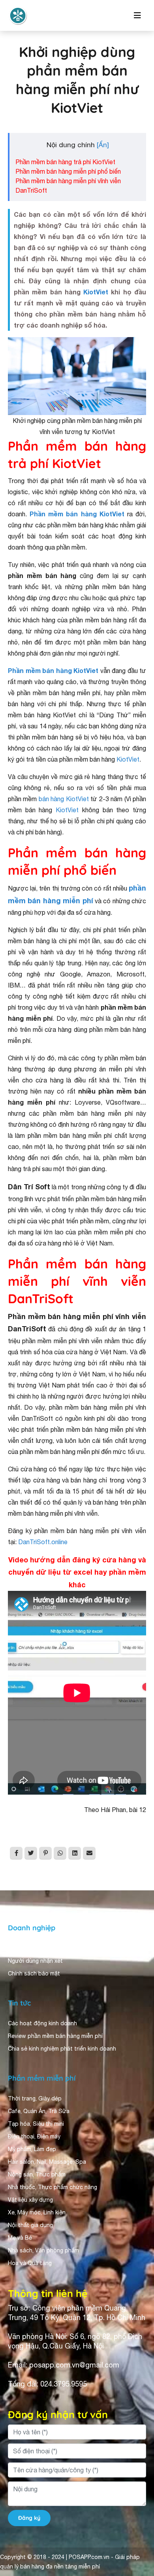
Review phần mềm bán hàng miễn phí (55, 2036)
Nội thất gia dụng (30, 2225)
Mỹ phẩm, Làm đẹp (32, 2149)
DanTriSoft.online (43, 1542)
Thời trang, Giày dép (35, 2098)
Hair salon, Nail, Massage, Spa (47, 2162)
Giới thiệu (21, 1948)
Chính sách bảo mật (34, 1973)
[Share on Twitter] (31, 1853)
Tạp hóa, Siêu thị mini (36, 2124)
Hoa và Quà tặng (30, 2263)
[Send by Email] (89, 1853)
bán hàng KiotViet (64, 799)
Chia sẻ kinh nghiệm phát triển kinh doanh (62, 2049)
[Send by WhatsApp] (60, 1853)
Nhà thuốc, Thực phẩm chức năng (53, 2187)
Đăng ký (29, 2518)
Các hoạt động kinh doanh (42, 2023)
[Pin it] (45, 1853)
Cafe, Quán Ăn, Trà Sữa (39, 2111)
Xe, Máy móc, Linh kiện (37, 2212)
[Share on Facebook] (16, 1853)
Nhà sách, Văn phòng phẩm (43, 2250)
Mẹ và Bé (20, 2238)
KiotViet (96, 292)
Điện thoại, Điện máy (34, 2136)
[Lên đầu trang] (137, 2499)
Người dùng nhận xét (35, 1961)
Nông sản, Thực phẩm (37, 2174)
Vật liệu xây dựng (30, 2200)
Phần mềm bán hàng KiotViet (77, 514)
